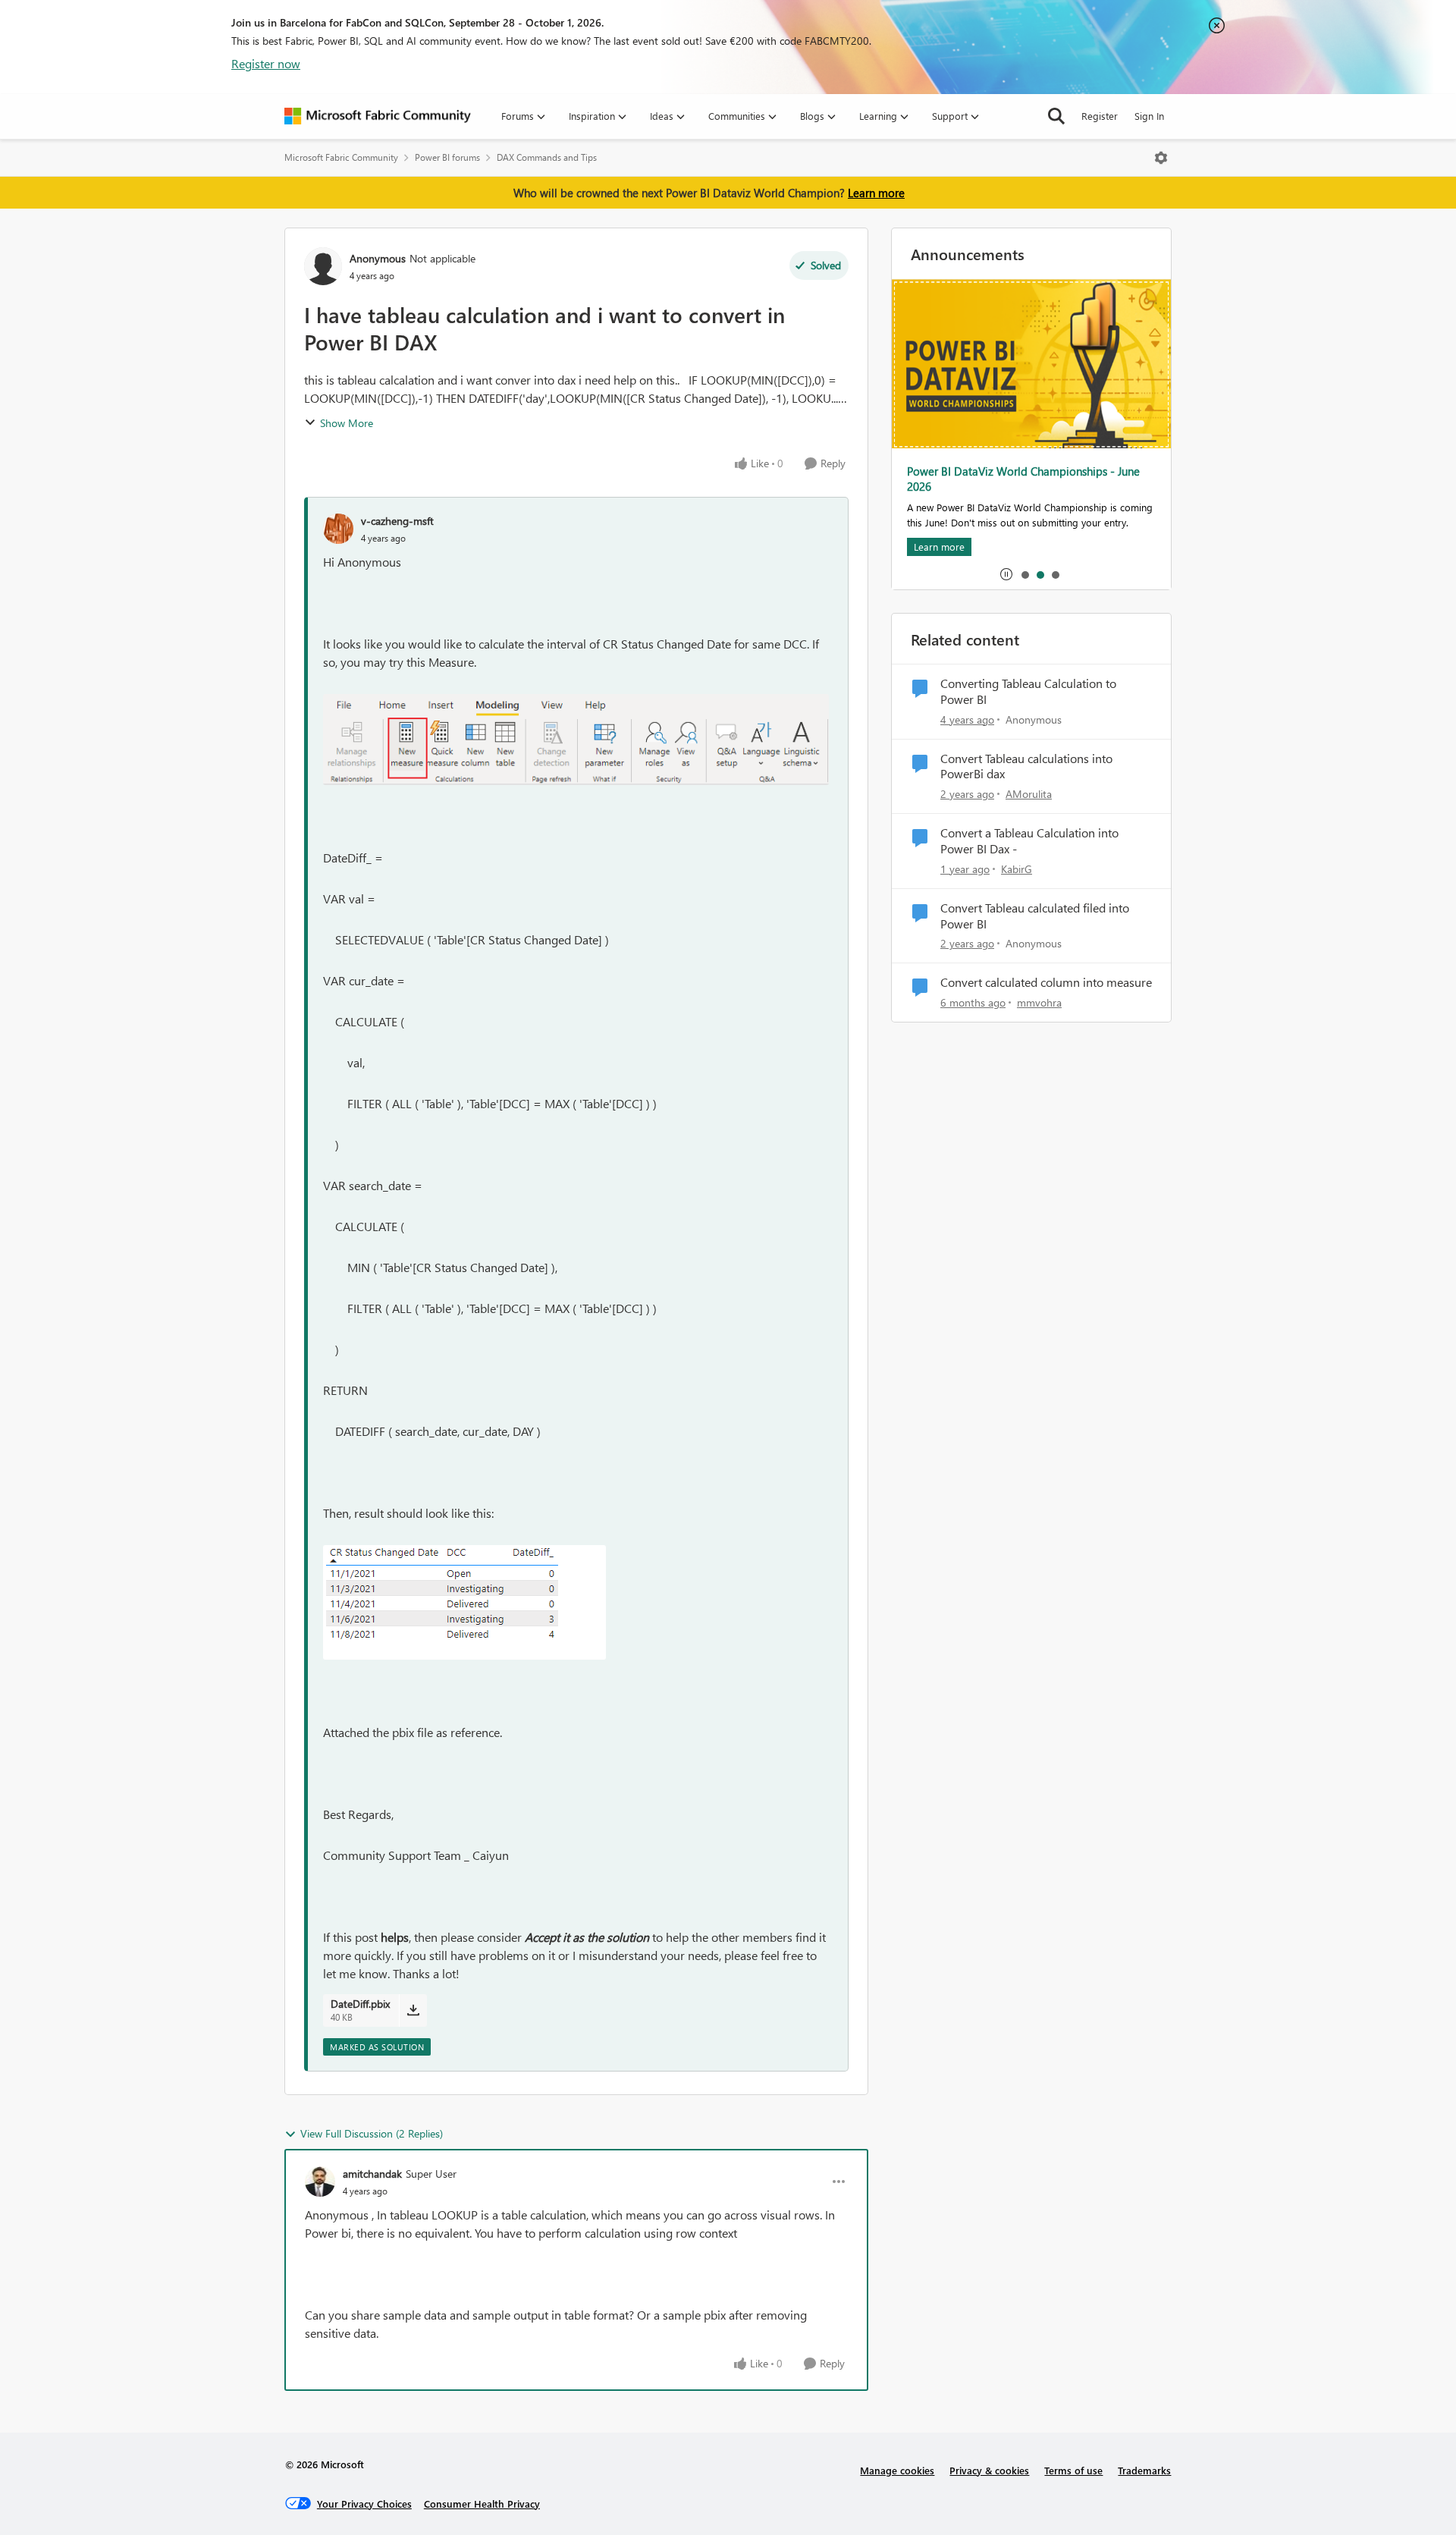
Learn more (876, 193)
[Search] (1056, 116)
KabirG (1017, 869)
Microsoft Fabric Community (341, 157)
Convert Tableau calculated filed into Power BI (1035, 916)
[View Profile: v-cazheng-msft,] (338, 529)
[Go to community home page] (378, 116)
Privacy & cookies (989, 2470)
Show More (347, 423)
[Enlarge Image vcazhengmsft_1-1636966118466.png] (576, 740)
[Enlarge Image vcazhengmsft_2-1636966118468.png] (464, 1602)
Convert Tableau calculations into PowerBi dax (1026, 766)
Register (1100, 116)
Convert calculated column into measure (1046, 982)
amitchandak (372, 2174)
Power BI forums (447, 157)
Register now (266, 63)
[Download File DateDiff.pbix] (413, 2010)
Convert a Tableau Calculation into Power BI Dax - (1029, 841)
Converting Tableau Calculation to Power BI (1028, 691)
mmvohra (1039, 1002)
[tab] (1025, 574)
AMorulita (1029, 794)
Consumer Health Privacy (482, 2504)
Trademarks (1144, 2470)
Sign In (1149, 116)
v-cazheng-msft (397, 521)
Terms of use (1073, 2470)
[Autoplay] (1006, 574)
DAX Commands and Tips (547, 157)
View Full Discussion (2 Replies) (372, 2133)
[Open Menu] (1161, 158)
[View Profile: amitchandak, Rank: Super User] (320, 2182)
